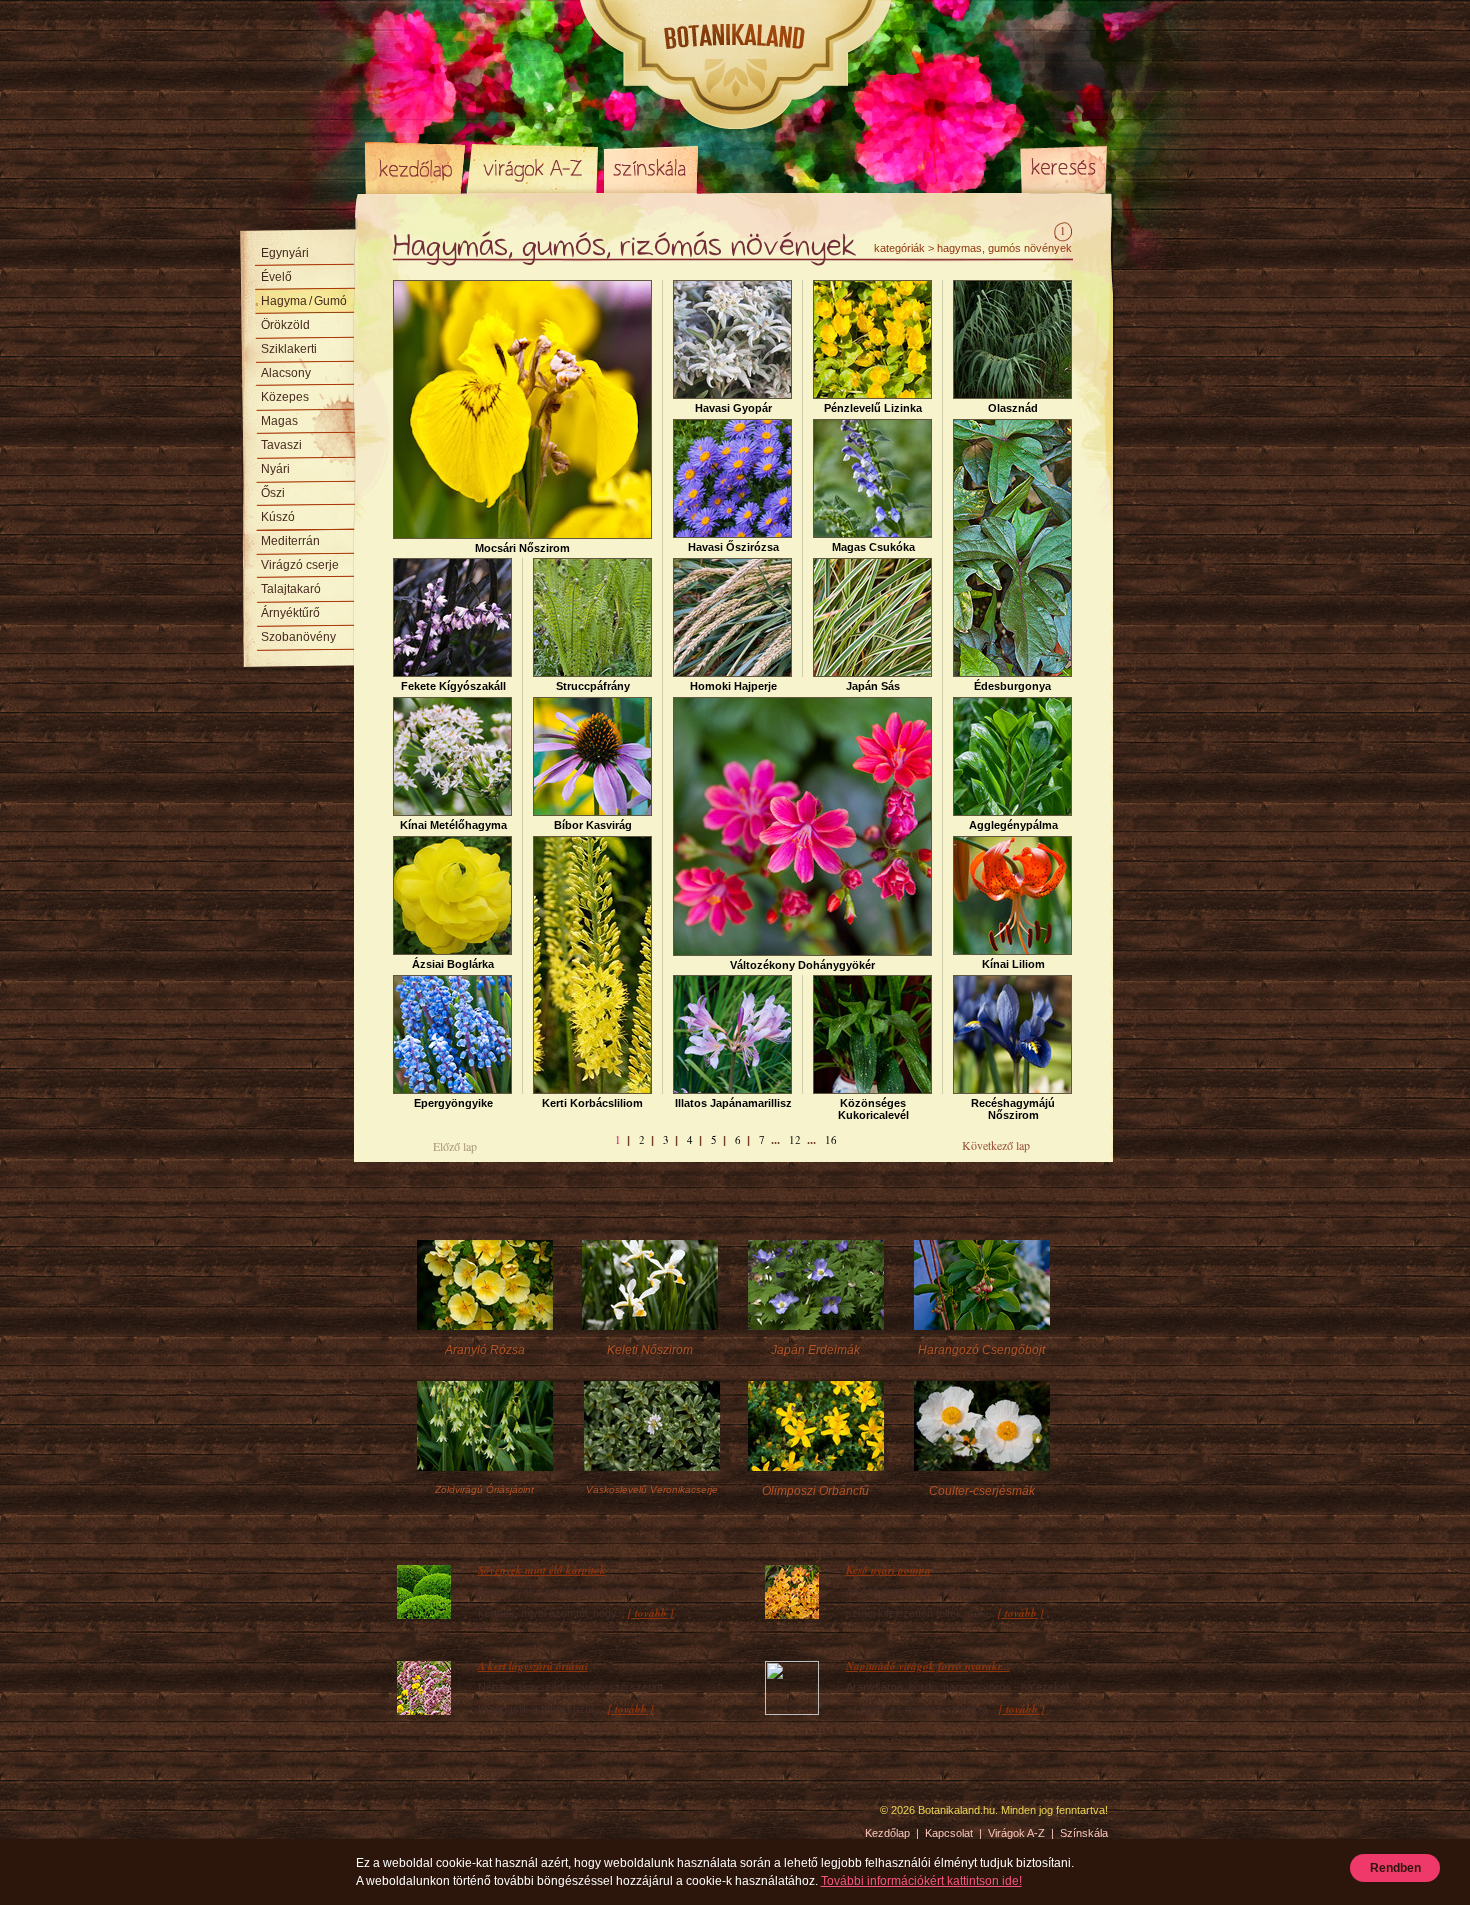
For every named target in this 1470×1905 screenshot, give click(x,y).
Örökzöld (285, 325)
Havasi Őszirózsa (733, 547)
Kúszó (278, 517)
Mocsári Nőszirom (522, 548)
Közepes (285, 397)
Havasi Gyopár (733, 408)
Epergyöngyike (453, 1103)
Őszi (273, 493)
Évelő (276, 277)
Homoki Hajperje (733, 686)
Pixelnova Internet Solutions (412, 1817)
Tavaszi (281, 445)
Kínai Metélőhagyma (453, 825)
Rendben (1395, 1868)
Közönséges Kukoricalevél (873, 1109)
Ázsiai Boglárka (453, 964)
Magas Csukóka (873, 547)
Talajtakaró (291, 589)
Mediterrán (290, 541)
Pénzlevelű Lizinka (873, 408)
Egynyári (285, 253)
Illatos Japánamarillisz (733, 1103)
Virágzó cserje (300, 565)
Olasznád (1013, 408)
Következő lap (996, 1145)
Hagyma (304, 301)
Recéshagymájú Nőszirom (1013, 1109)
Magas (279, 421)
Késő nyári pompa (888, 1570)
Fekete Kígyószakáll (453, 686)
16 (831, 1139)
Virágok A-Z (534, 168)
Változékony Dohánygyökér (802, 965)
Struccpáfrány (593, 686)
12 (795, 1139)
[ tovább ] (651, 1613)
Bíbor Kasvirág (593, 825)
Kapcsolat (949, 1833)
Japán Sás (873, 686)
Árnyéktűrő (290, 613)
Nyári (275, 469)
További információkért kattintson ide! (921, 1881)
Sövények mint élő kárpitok (542, 1570)
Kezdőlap (415, 168)
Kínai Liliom (1013, 964)
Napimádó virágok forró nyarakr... (928, 1666)
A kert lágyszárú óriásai (533, 1666)
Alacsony (286, 373)
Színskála (650, 168)
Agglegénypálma (1013, 825)
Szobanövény (298, 637)
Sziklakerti (289, 349)
